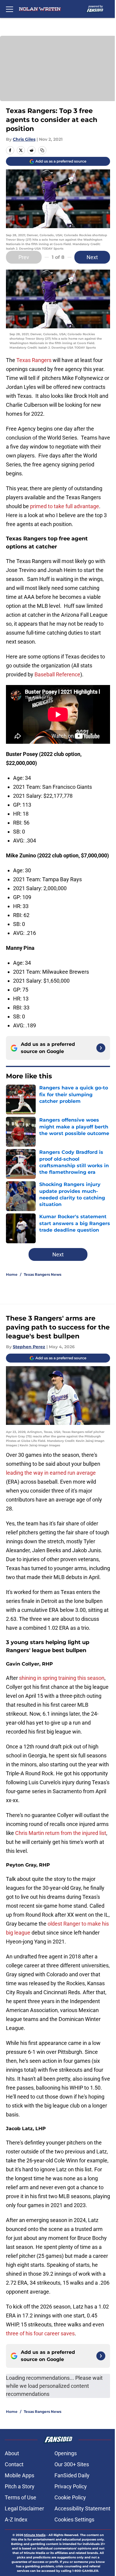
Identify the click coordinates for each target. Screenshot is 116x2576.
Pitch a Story (20, 2486)
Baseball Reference (57, 674)
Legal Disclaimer (24, 2508)
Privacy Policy (71, 2486)
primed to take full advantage (65, 506)
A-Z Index (16, 2519)
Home (12, 1274)
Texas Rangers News (43, 1274)
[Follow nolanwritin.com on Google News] (101, 1048)
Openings (66, 2453)
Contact (14, 2464)
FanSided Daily (72, 2475)
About (12, 2453)
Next (92, 257)
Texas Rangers (34, 360)
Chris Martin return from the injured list (61, 1833)
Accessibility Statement (82, 2508)
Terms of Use (21, 2497)
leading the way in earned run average (51, 1473)
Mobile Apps (19, 2475)
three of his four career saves (40, 2333)
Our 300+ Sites (72, 2464)
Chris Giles (24, 139)
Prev (24, 257)
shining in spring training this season (62, 1678)
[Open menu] (10, 9)
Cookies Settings (74, 2519)
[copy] (42, 150)
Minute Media (35, 2535)
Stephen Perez (29, 1347)
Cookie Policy (70, 2497)
